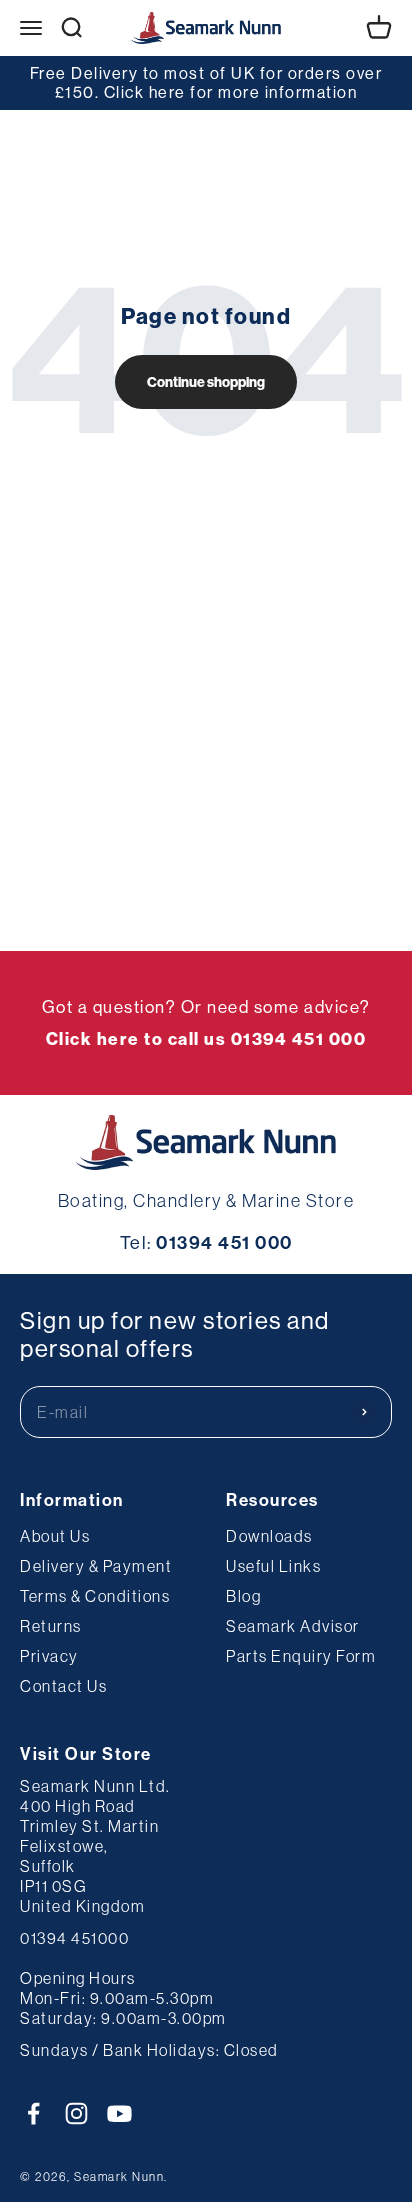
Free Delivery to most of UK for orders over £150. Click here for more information (206, 82)
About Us (55, 1536)
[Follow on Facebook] (33, 2113)
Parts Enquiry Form (301, 1656)
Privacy (49, 1656)
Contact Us (63, 1686)
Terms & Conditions (95, 1596)
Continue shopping (206, 382)
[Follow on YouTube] (119, 2113)
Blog (243, 1596)
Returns (51, 1626)
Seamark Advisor (293, 1626)
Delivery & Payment (96, 1566)
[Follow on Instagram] (76, 2113)
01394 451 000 (224, 1242)
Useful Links (273, 1566)
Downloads (269, 1536)
